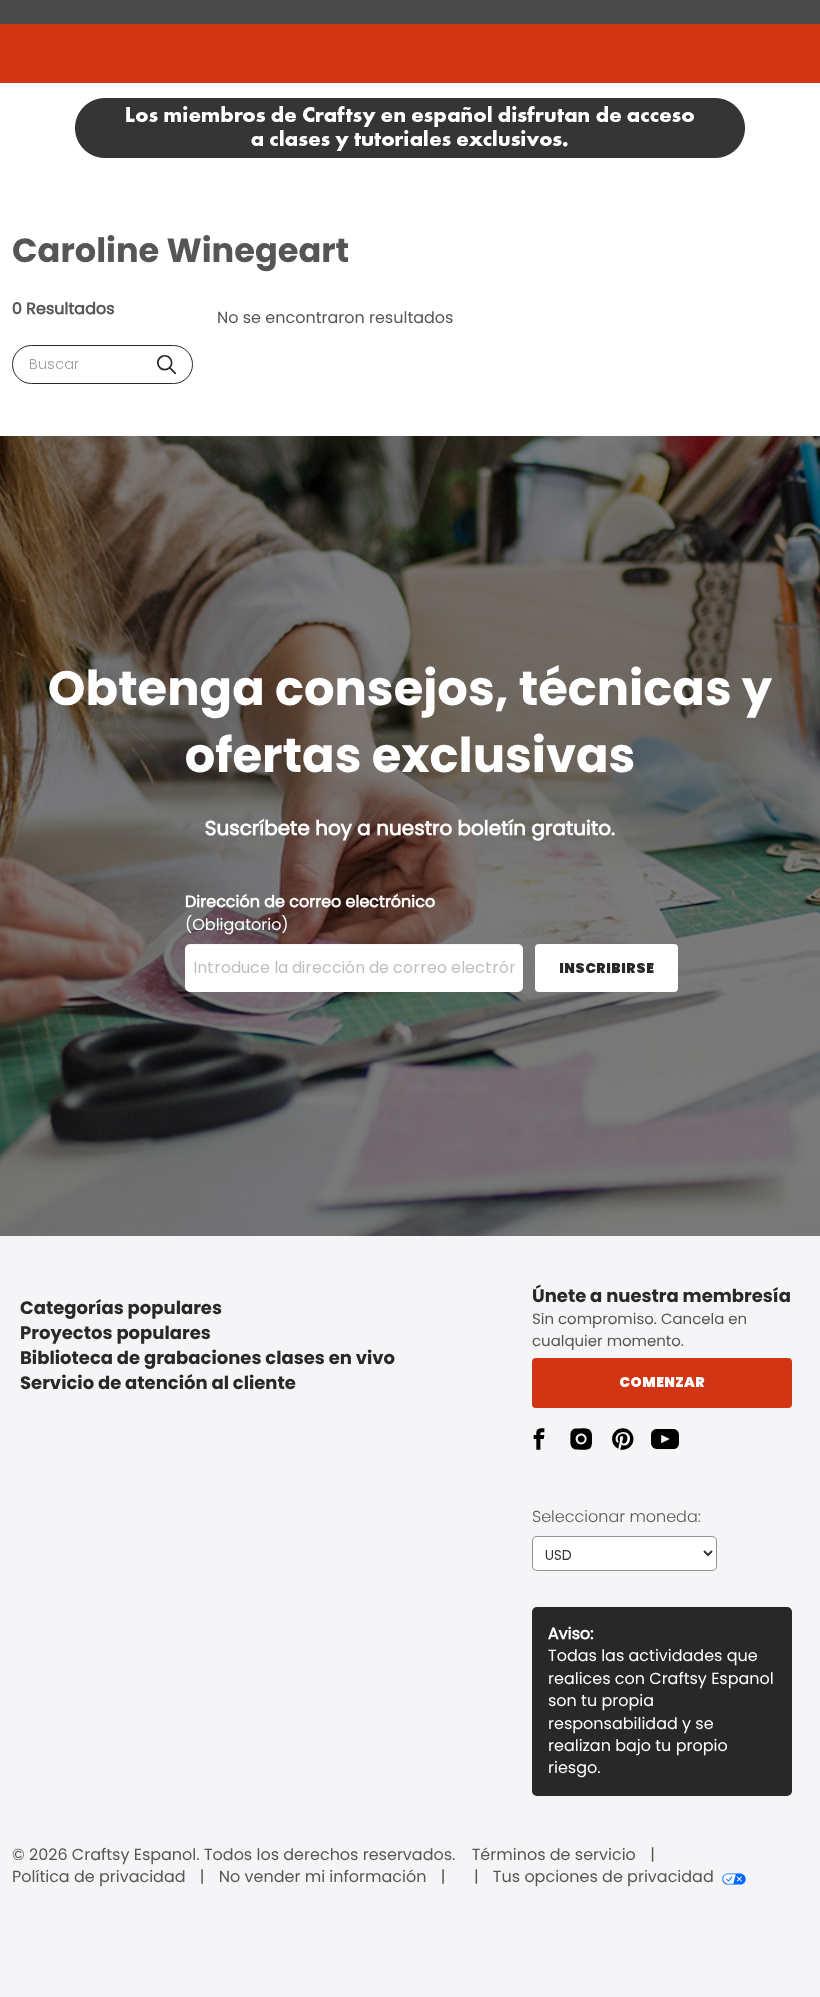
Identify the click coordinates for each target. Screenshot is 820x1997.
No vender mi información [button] (323, 1877)
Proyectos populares (115, 1333)
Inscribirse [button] (606, 968)
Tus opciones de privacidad (603, 1877)
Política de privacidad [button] (99, 1877)
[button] (166, 364)
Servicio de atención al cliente (158, 1383)
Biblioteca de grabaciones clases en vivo (207, 1358)
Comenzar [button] (662, 1382)
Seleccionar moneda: (616, 1516)
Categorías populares (121, 1308)
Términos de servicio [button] (554, 1855)
